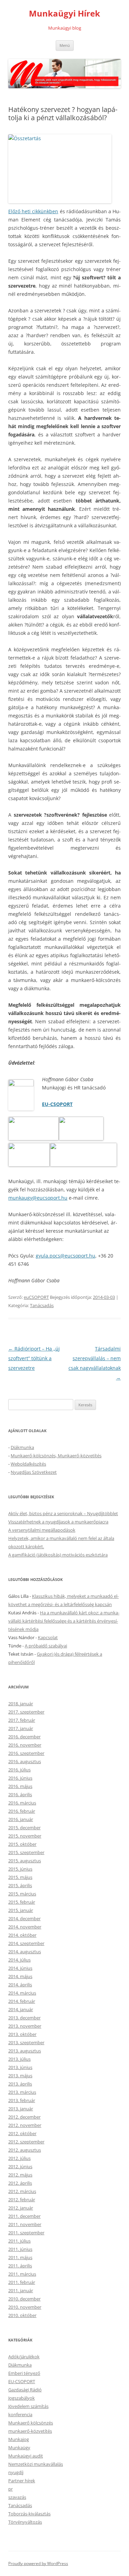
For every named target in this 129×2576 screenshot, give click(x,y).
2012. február (22, 2200)
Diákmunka (22, 1447)
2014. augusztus (25, 1952)
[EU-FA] (83, 1165)
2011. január (21, 2290)
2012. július (19, 2158)
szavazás (17, 2497)
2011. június (20, 2249)
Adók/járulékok (24, 2357)
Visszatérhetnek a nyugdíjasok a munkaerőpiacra (58, 1522)
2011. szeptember (26, 2233)
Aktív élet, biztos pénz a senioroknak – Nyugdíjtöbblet (63, 1513)
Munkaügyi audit (26, 2456)
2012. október (22, 2133)
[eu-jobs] (81, 1139)
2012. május (20, 2175)
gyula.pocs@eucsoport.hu (66, 1256)
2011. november (25, 2224)
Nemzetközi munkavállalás (36, 2464)
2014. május (20, 1976)
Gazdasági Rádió (25, 2390)
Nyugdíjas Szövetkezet (34, 1472)
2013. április (20, 2084)
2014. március (22, 1993)
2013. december (24, 2018)
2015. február (22, 1902)
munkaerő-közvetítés (30, 2431)
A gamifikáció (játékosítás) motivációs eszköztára (58, 1555)
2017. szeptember (26, 1712)
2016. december (24, 1737)
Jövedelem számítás (28, 2406)
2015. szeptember (26, 1852)
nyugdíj (16, 2472)
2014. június (20, 1968)
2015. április (20, 1885)
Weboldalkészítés (28, 1464)
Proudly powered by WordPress (38, 2563)
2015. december (24, 1828)
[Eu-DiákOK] (29, 1165)
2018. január (21, 1704)
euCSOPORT (36, 1297)
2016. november (25, 1745)
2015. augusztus (25, 1861)
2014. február (22, 2001)
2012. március (22, 2191)
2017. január (21, 1728)
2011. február (22, 2282)
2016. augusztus (25, 1761)
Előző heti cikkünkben (33, 211)
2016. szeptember (26, 1753)
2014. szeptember (26, 1943)
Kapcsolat (48, 1637)
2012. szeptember (26, 2142)
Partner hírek (22, 2481)
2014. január (21, 2009)
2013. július (19, 2059)
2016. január (21, 1819)
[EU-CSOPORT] (34, 1139)
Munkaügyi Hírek (64, 14)
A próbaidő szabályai (46, 1646)
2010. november (25, 2307)
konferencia (20, 2414)
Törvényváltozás (25, 2522)
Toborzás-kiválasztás (29, 2514)
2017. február (22, 1720)
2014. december (24, 1918)
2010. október (22, 2315)
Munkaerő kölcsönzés (31, 2423)
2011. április (20, 2266)
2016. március (22, 1803)
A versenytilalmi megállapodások (42, 1530)
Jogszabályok (21, 2398)
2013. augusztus (25, 2051)
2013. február (22, 2100)
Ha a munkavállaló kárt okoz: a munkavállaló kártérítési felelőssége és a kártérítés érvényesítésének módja (64, 1621)
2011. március (22, 2274)
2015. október (22, 1844)
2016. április (20, 1794)
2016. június (20, 1778)
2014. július (19, 1960)
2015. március (22, 1894)
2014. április (20, 1985)
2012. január (21, 2208)
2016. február (22, 1811)
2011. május (20, 2257)
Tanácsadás (42, 1305)
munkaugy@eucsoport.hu (38, 1198)
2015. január (21, 1910)
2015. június (20, 1869)
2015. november (25, 1836)
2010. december (24, 2299)
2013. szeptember (26, 2042)
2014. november (25, 1927)
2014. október (22, 1935)
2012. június (20, 2166)
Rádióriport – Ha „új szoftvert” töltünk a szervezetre (34, 1358)
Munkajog (19, 2439)
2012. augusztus (25, 2150)
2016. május (20, 1786)
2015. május (20, 1877)
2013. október (22, 2034)
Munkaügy (19, 2448)
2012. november (25, 2125)
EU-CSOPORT (57, 1104)
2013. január (21, 2109)
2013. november (25, 2026)
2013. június (20, 2067)
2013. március (22, 2092)
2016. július (19, 1770)
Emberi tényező (24, 2373)
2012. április (20, 2183)
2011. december (24, 2216)
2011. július (19, 2241)
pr (10, 2489)
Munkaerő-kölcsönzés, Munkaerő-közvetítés (56, 1456)
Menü (65, 45)
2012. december (24, 2117)
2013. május (20, 2076)
